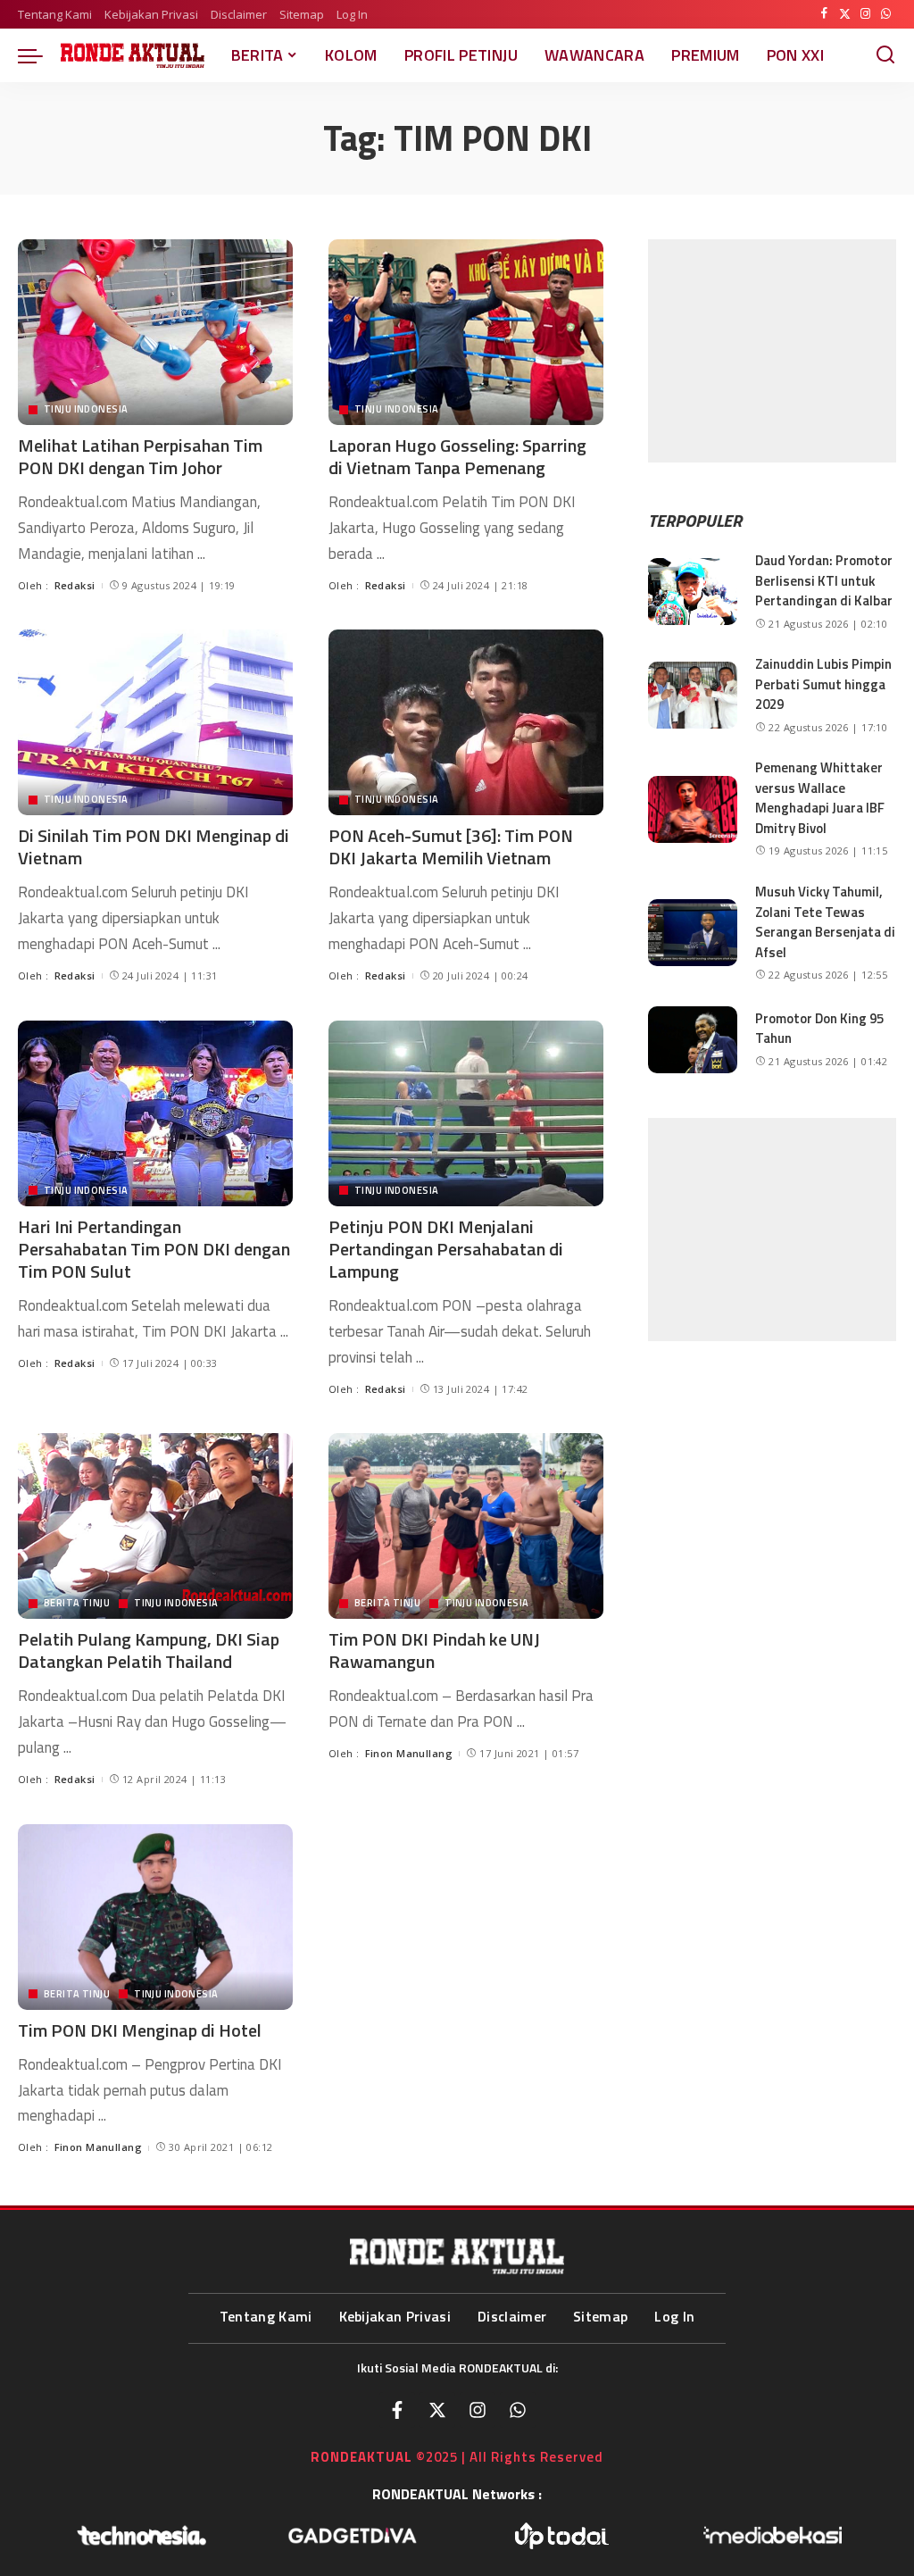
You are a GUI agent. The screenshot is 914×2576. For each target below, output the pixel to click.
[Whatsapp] (518, 2410)
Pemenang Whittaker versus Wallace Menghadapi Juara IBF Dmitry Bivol (820, 798)
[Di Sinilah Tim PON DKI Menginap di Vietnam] (155, 722)
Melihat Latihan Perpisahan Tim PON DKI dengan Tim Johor (140, 456)
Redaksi (75, 585)
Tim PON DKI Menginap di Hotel (140, 2030)
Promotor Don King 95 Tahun (819, 1029)
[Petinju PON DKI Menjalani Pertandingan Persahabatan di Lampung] (466, 1113)
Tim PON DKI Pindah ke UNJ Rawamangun (434, 1650)
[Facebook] (824, 14)
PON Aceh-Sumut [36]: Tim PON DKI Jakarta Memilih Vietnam (451, 846)
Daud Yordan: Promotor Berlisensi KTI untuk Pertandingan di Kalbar (824, 580)
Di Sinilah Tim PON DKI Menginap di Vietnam (154, 846)
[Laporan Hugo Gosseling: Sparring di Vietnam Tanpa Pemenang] (466, 332)
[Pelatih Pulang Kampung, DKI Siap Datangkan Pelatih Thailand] (155, 1526)
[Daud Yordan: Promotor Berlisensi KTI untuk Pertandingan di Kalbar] (693, 592)
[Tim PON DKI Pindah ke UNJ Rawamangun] (466, 1526)
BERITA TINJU (77, 1603)
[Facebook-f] (397, 2410)
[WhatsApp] (886, 14)
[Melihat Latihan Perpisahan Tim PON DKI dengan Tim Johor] (155, 332)
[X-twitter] (437, 2410)
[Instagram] (865, 14)
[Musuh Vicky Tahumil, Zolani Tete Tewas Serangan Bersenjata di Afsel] (693, 933)
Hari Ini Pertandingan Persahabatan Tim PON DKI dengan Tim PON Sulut (154, 1249)
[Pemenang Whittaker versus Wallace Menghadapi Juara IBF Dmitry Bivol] (693, 809)
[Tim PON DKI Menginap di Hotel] (155, 1917)
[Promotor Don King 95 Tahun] (693, 1040)
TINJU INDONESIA (86, 409)
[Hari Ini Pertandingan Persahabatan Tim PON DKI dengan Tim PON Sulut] (155, 1113)
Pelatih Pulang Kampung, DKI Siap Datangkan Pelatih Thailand (149, 1650)
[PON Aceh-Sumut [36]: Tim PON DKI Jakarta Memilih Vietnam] (466, 722)
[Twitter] (845, 14)
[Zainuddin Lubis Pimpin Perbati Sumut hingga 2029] (693, 695)
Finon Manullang (409, 1753)
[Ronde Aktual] (133, 55)
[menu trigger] (39, 55)
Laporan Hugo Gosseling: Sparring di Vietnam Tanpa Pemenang (457, 456)
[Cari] (885, 55)
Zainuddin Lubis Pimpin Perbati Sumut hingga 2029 (823, 684)
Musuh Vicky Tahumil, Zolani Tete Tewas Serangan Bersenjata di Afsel (825, 922)
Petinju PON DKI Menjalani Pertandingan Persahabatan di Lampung (446, 1249)
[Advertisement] (772, 351)
